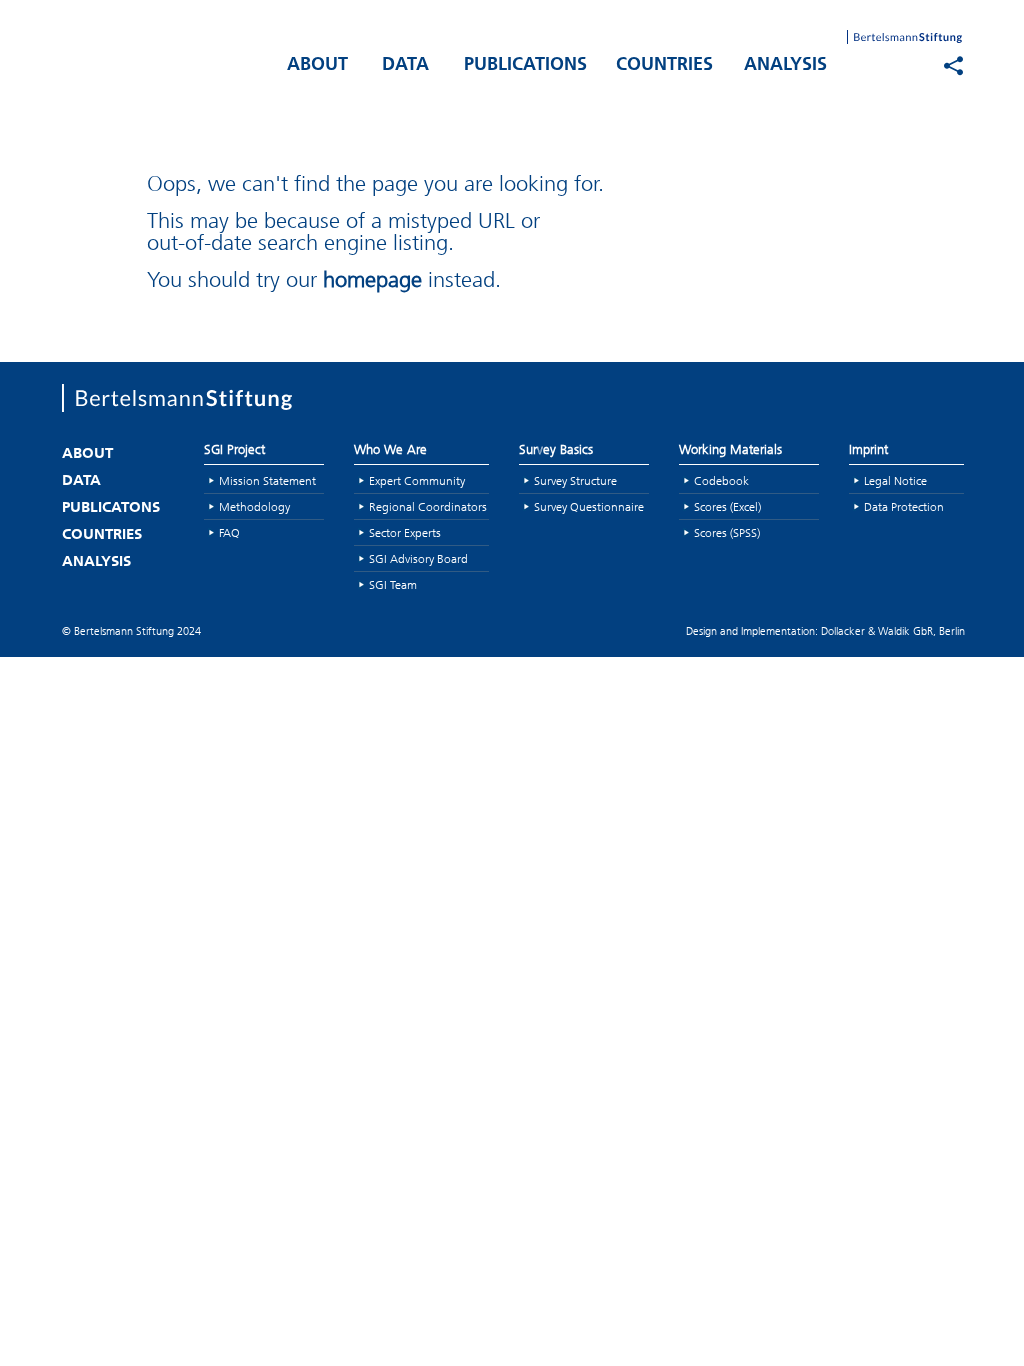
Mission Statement (267, 480)
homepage (372, 279)
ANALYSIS (785, 66)
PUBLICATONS (111, 508)
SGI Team (393, 584)
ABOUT (317, 66)
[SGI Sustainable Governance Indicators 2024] (162, 61)
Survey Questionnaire (589, 506)
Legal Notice (895, 480)
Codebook (721, 480)
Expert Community (417, 480)
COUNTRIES (664, 66)
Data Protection (904, 506)
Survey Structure (575, 480)
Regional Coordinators (428, 506)
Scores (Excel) (727, 506)
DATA (405, 66)
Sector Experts (405, 532)
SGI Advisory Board (418, 558)
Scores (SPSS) (727, 532)
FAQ (229, 532)
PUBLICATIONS (525, 66)
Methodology (254, 506)
